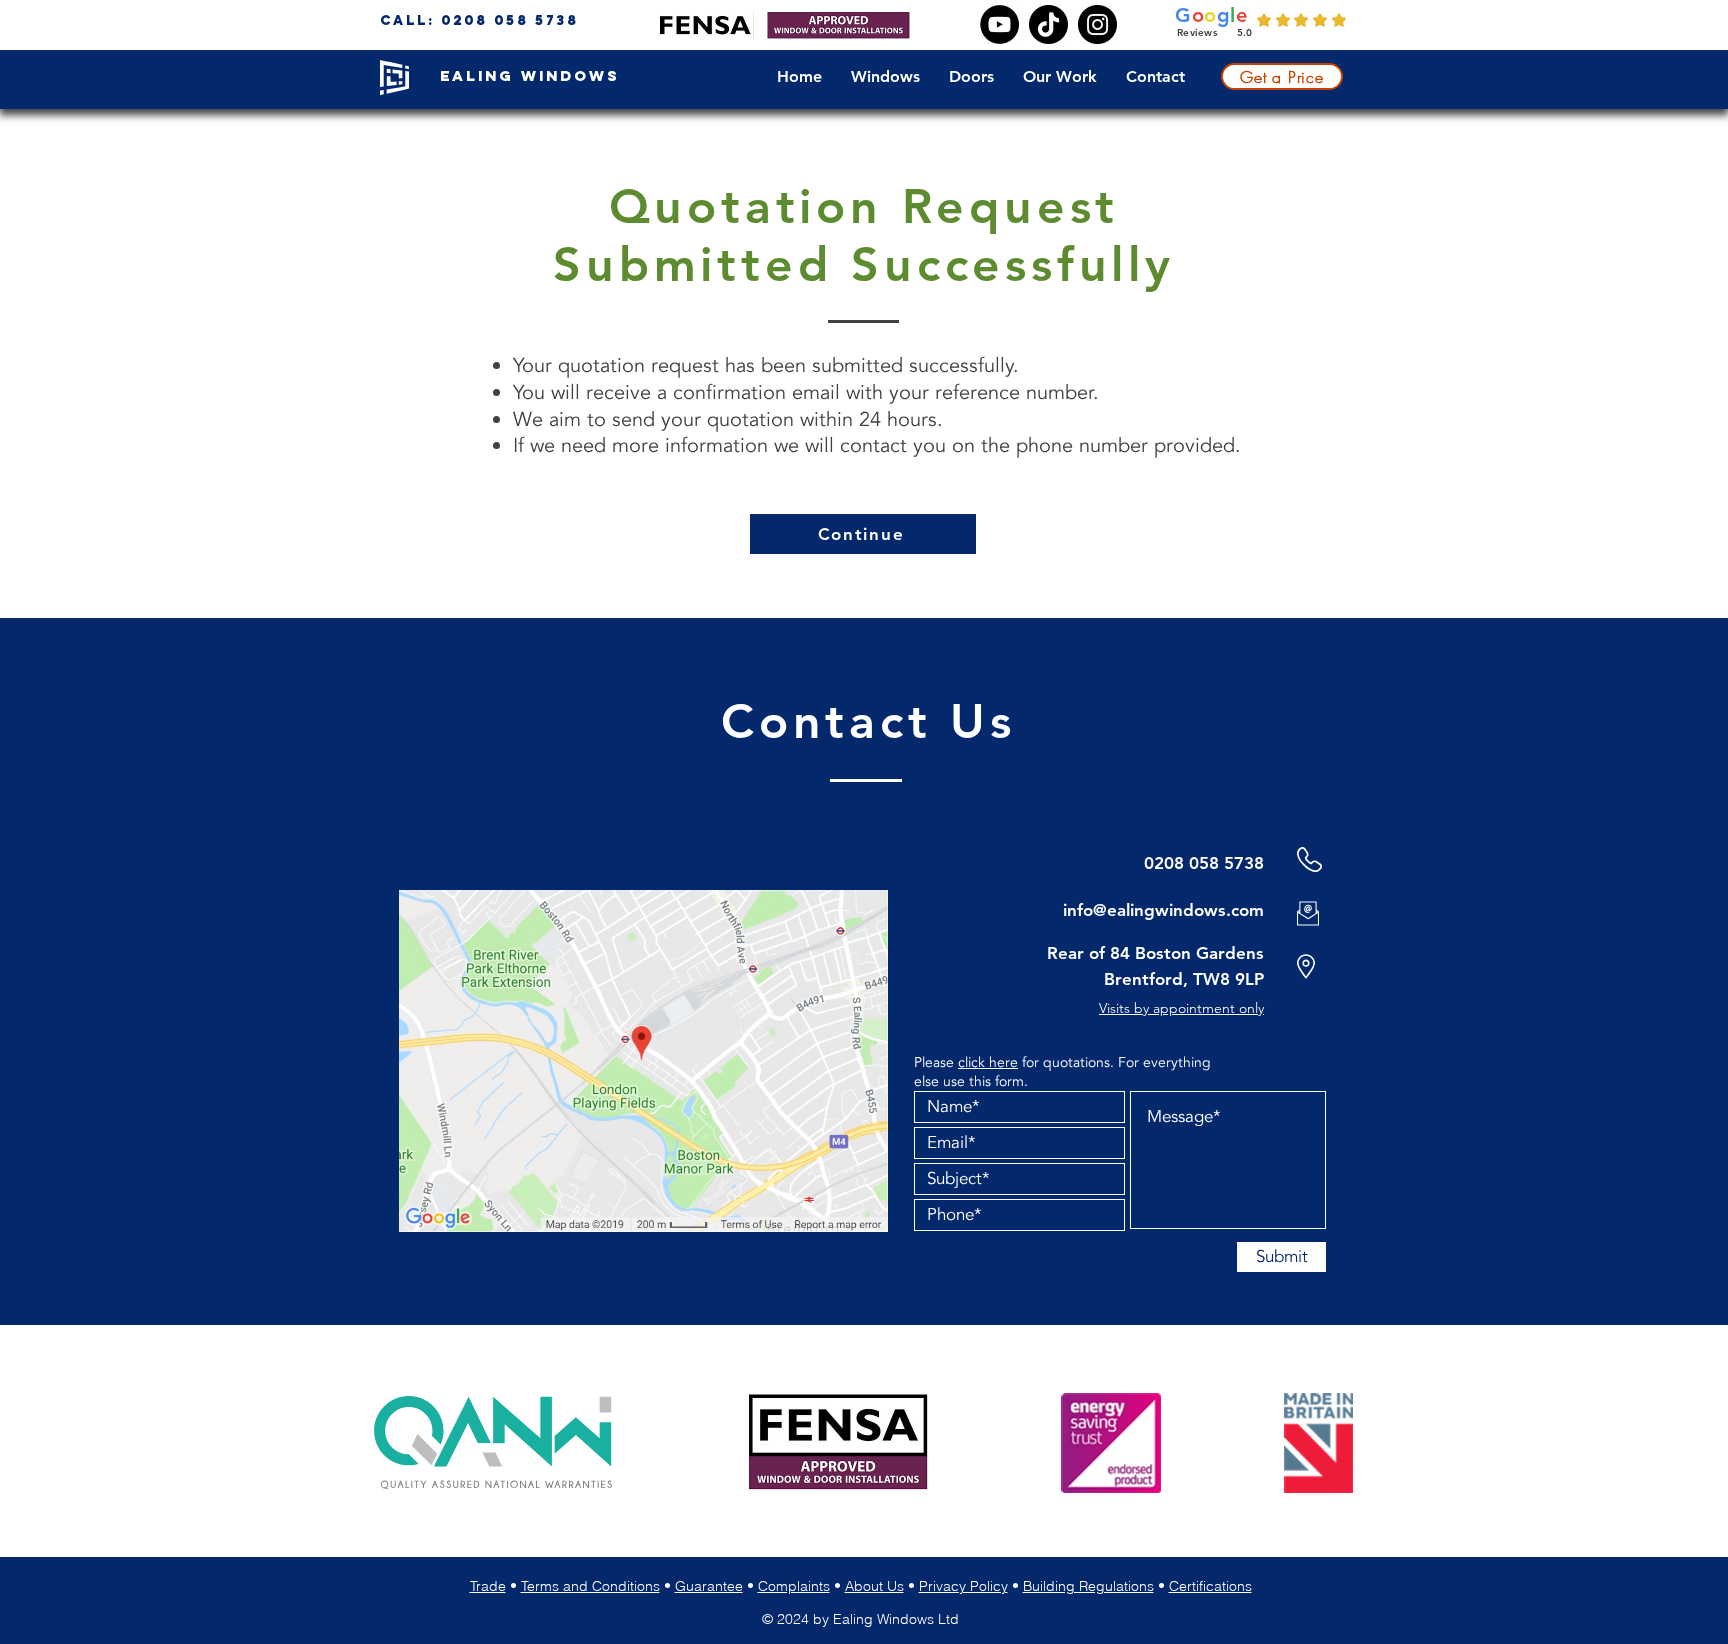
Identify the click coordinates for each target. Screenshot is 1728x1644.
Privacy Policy (963, 1586)
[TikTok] (1048, 24)
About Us (874, 1586)
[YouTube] (999, 24)
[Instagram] (1097, 24)
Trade (488, 1586)
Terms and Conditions (590, 1586)
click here (988, 1062)
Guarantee (709, 1586)
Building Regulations (1088, 1586)
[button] (890, 76)
